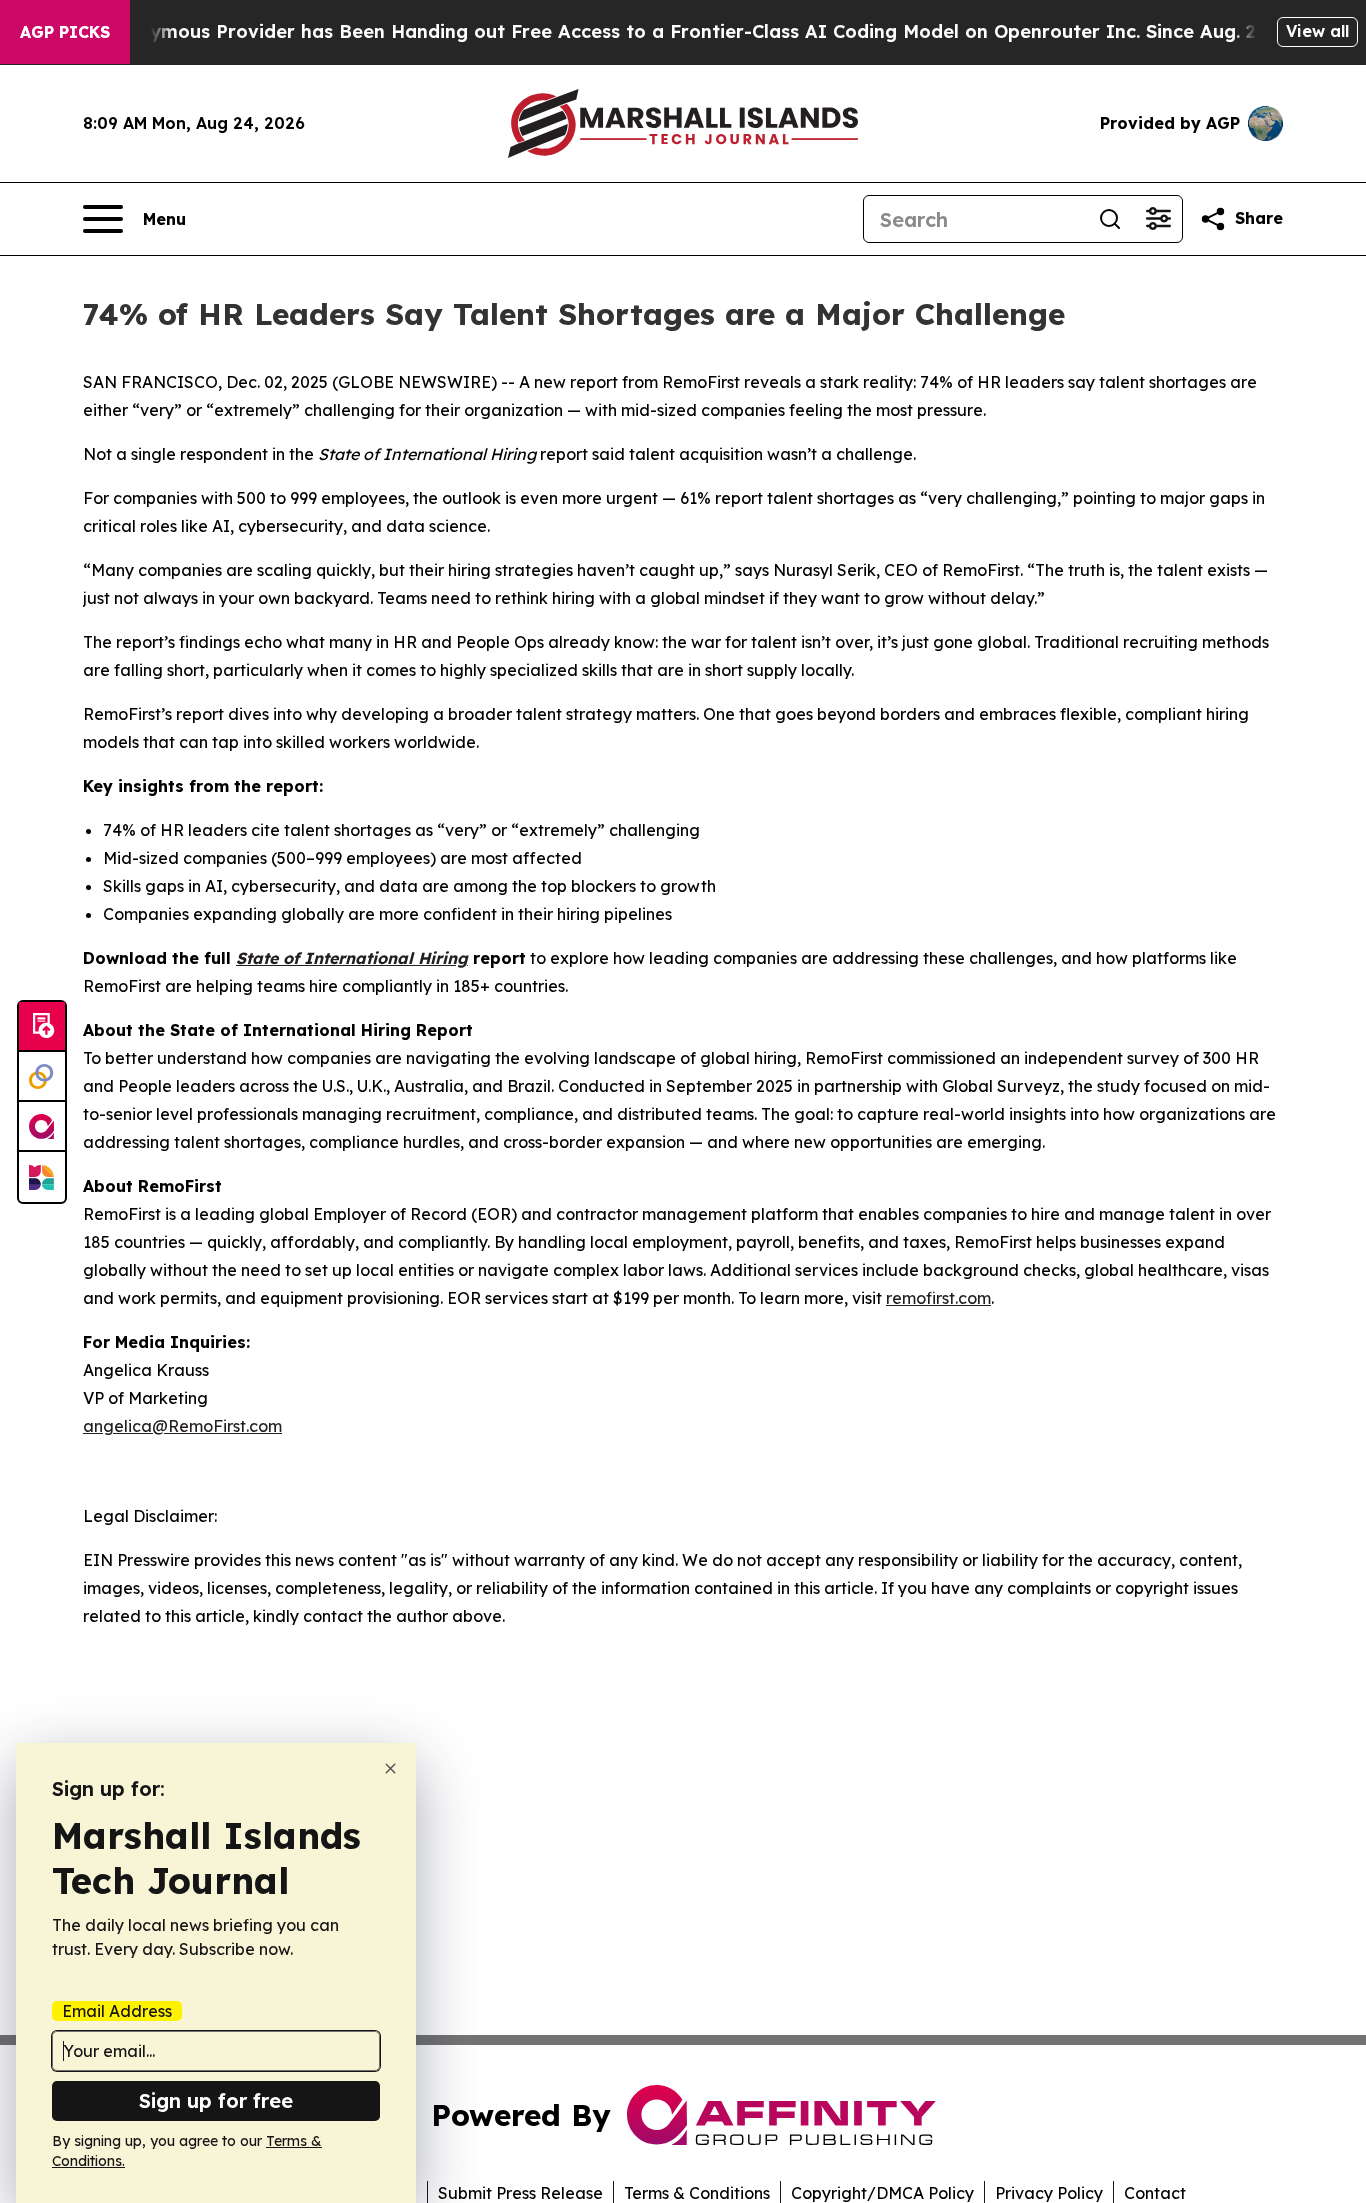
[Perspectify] (42, 1077)
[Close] (390, 1768)
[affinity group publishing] (42, 1127)
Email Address (117, 2011)
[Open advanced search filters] (1158, 219)
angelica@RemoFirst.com (182, 1426)
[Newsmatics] (42, 1177)
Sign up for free (216, 2100)
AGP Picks (65, 32)
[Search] (1110, 219)
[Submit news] (42, 1027)
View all (1317, 31)
